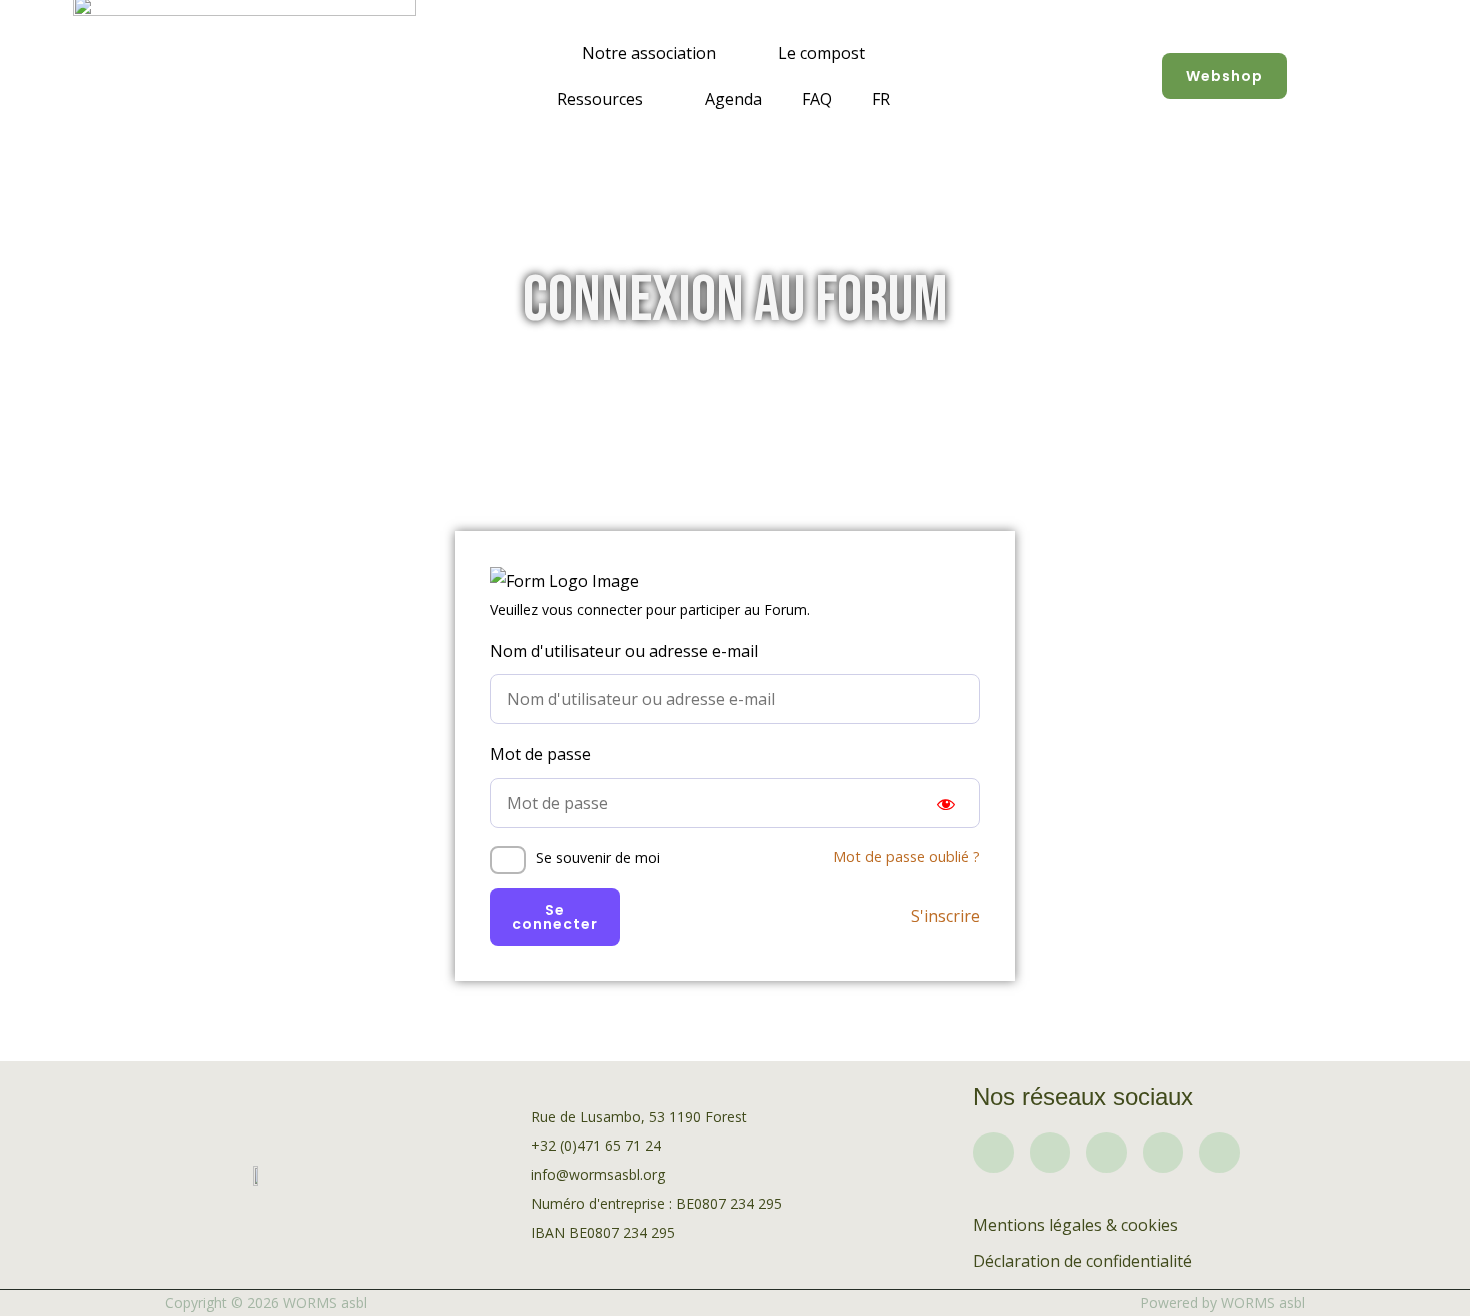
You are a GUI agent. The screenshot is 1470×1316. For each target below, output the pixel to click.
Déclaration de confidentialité (1082, 1261)
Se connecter (555, 917)
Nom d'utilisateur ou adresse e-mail (624, 651)
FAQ (817, 99)
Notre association (649, 53)
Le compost (821, 53)
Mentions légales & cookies (1075, 1225)
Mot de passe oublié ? (906, 856)
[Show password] (946, 803)
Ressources (600, 99)
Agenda (733, 99)
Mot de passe (540, 754)
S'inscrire (945, 916)
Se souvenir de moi (598, 857)
